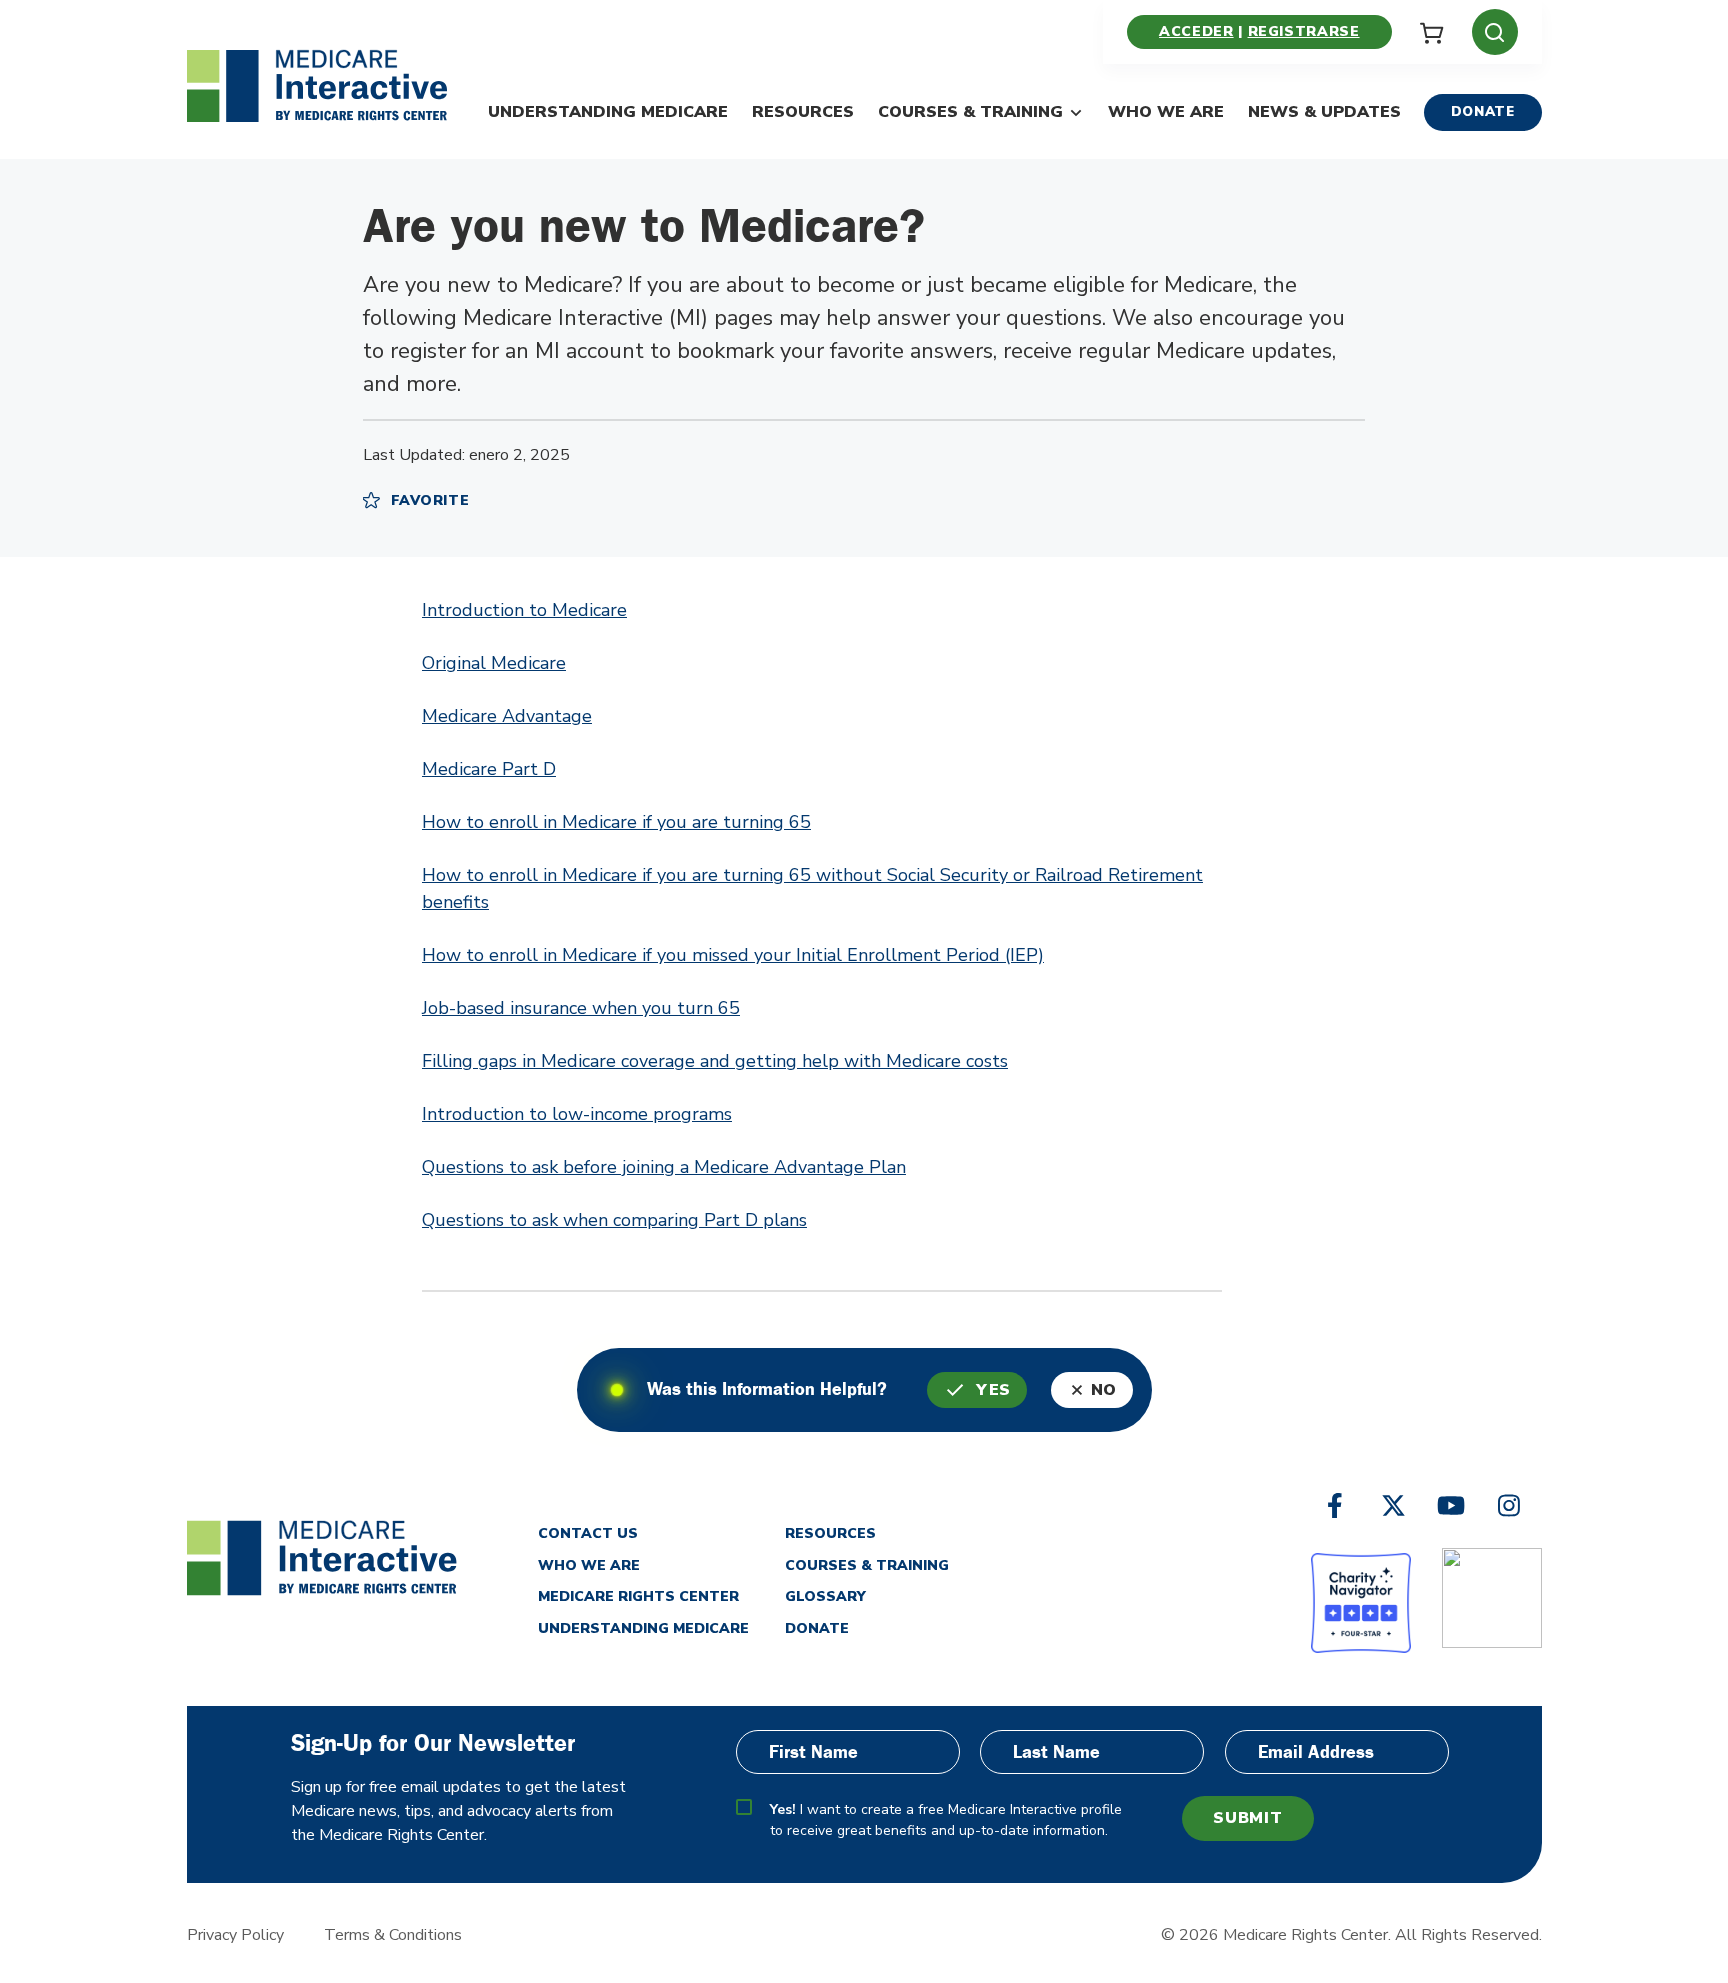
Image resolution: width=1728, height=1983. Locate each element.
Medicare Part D (489, 769)
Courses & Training (970, 112)
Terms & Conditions (393, 1935)
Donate (1483, 111)
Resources (803, 112)
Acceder (1196, 31)
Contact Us (588, 1533)
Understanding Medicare (608, 112)
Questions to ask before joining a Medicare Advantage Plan (664, 1167)
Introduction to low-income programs (577, 1114)
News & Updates (1324, 112)
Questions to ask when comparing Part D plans (614, 1220)
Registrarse (1304, 31)
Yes (993, 1390)
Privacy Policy (235, 1935)
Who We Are (1166, 112)
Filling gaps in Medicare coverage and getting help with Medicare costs (715, 1061)
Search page (197, 674)
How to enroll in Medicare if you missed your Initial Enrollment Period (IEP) (733, 955)
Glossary (825, 1596)
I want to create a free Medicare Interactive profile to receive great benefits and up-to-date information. (946, 1820)
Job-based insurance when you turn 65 (581, 1008)
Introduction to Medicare (524, 610)
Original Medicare (494, 663)
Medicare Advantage (507, 716)
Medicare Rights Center (638, 1596)
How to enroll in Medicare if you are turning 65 (616, 822)
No (1104, 1390)
